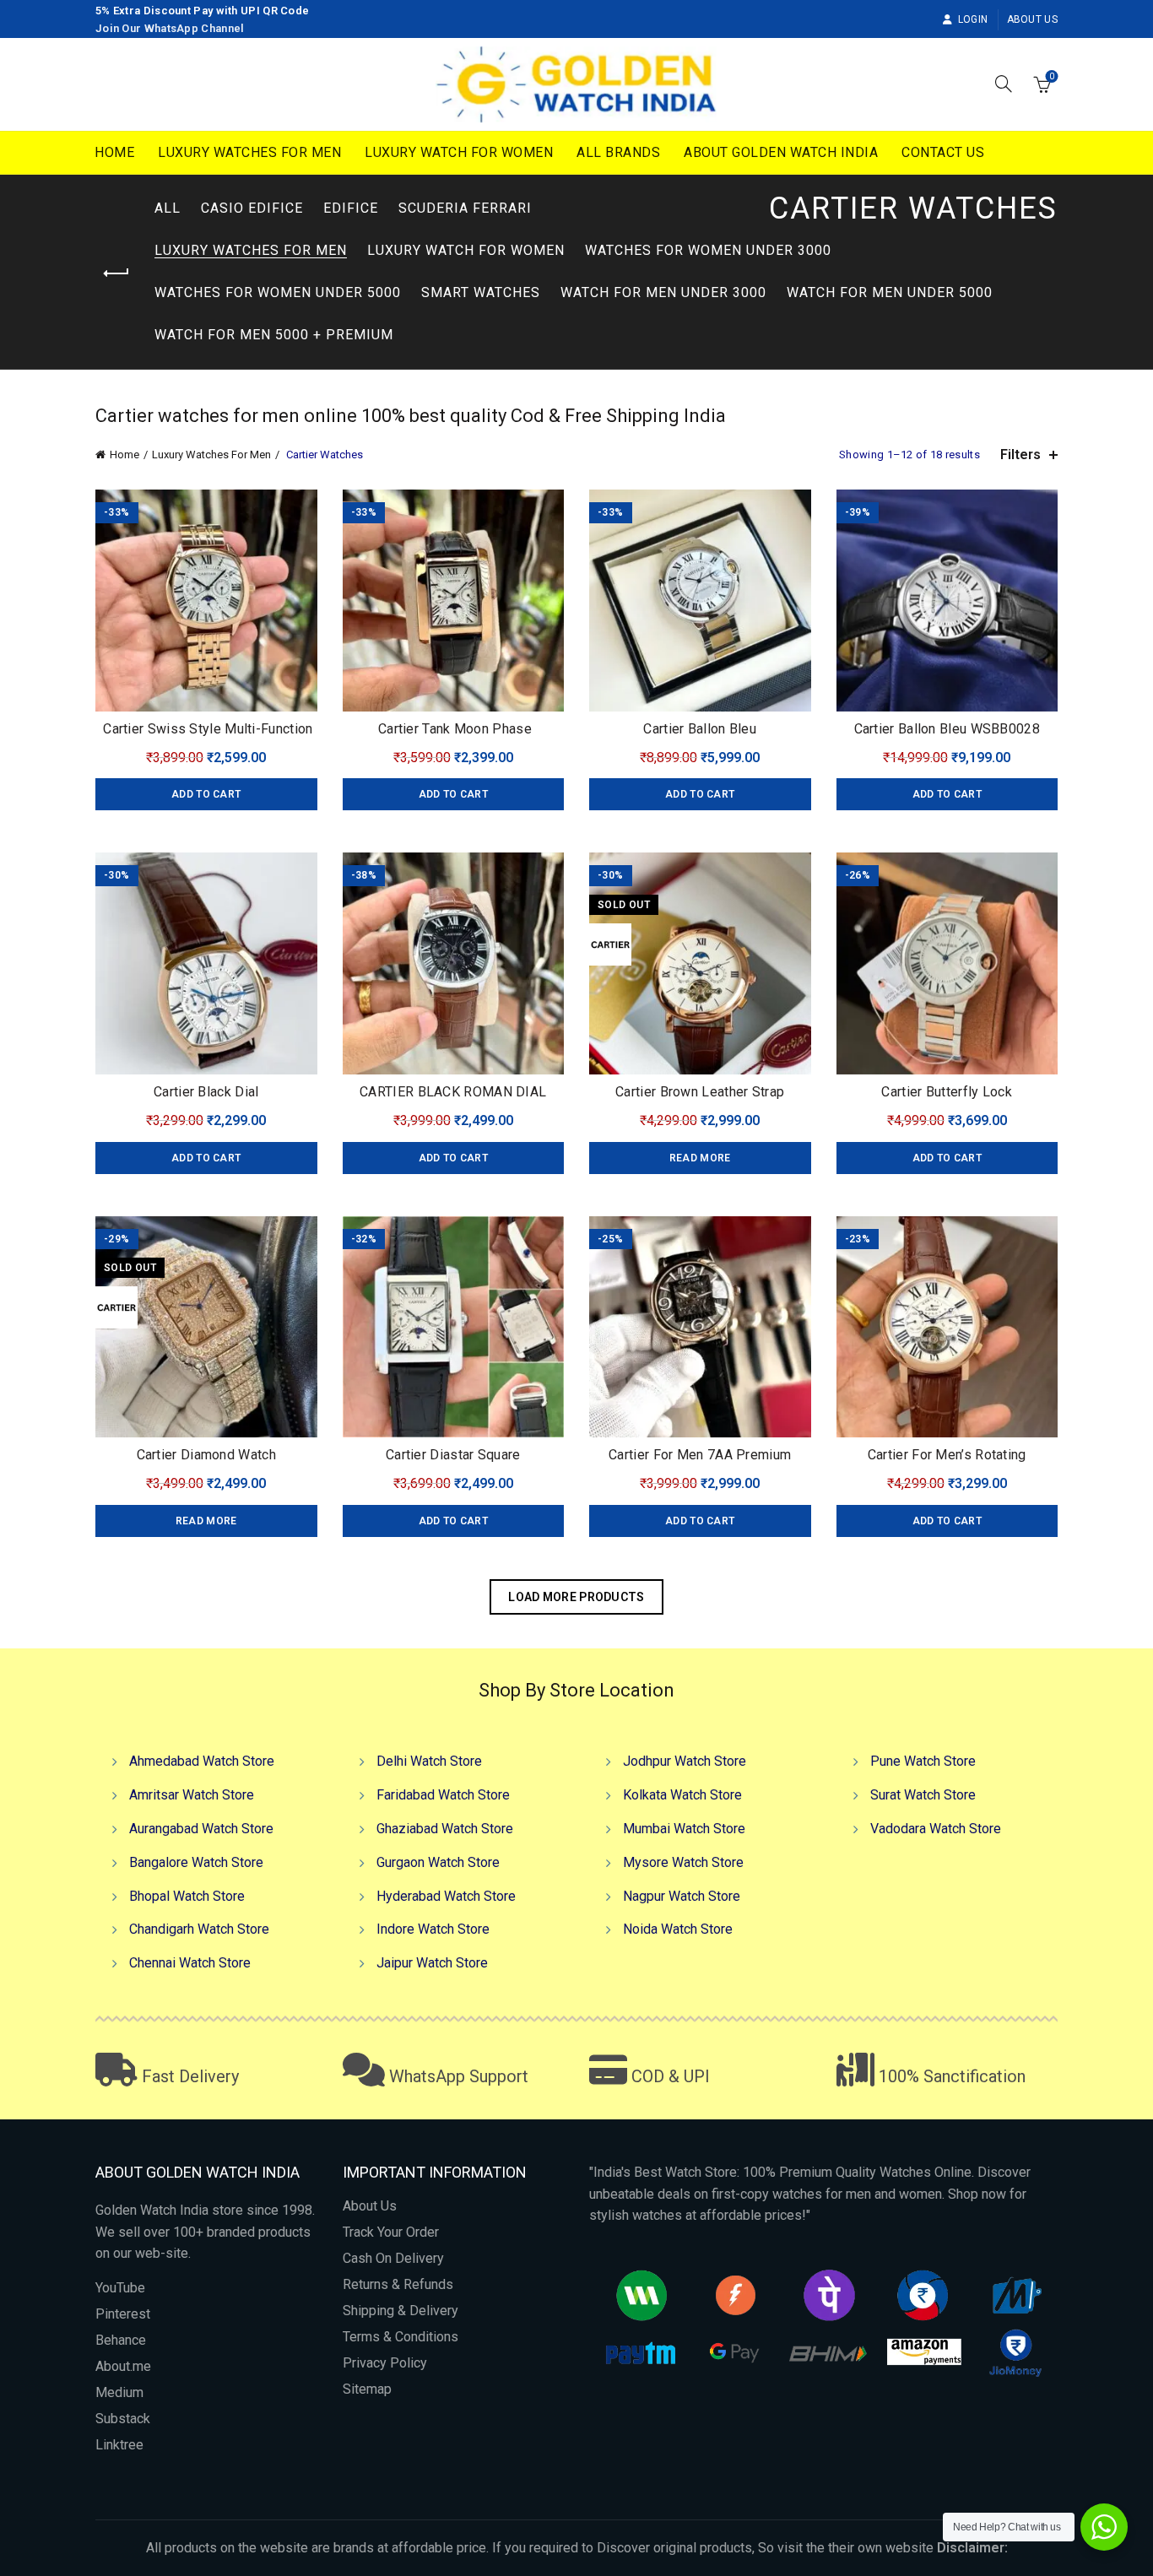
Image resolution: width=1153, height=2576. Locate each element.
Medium (119, 2392)
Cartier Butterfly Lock (947, 1092)
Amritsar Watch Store (192, 1795)
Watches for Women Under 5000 (278, 292)
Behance (121, 2340)
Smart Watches (481, 292)
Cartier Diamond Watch (206, 1455)
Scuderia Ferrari (465, 208)
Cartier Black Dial (206, 1092)
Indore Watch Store (433, 1929)
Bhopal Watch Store (187, 1896)
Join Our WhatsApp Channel (170, 28)
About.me (123, 2366)
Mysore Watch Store (683, 1862)
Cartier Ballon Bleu (700, 729)
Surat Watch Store (923, 1795)
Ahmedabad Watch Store (202, 1761)
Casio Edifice (252, 208)
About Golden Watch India (781, 152)
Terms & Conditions (401, 2337)
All (168, 208)
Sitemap (367, 2389)
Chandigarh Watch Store (199, 1929)
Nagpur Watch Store (682, 1896)
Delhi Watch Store (429, 1761)
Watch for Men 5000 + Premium (274, 335)
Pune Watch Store (923, 1761)
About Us (1032, 19)
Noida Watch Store (678, 1929)
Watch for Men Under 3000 (663, 292)
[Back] (116, 273)
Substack (123, 2419)
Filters (1020, 455)
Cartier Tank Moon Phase (453, 729)
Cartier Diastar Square (453, 1455)
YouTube (120, 2288)
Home (114, 152)
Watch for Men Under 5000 (890, 292)
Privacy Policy (385, 2363)
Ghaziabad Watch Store (445, 1829)
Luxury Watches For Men (249, 152)
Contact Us (943, 152)
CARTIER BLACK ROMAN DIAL (453, 1092)
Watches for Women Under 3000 (708, 250)
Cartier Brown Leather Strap (700, 1092)
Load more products (576, 1597)
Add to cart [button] (206, 794)
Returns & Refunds (398, 2284)
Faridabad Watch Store (443, 1795)
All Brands (618, 152)
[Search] (1004, 84)
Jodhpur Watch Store (685, 1761)
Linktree (119, 2445)
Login (973, 19)
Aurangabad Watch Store (201, 1829)
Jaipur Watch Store (432, 1963)
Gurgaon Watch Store (438, 1862)
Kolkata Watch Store (682, 1795)
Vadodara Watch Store (936, 1829)
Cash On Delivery (393, 2258)
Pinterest (123, 2314)
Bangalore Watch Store (196, 1862)
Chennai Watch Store (190, 1963)
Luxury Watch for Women (459, 152)
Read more (700, 1158)
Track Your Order (391, 2232)
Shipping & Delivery (401, 2311)
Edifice (351, 208)
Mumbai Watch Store (684, 1829)
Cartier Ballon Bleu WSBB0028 (947, 729)
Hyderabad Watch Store (446, 1896)
